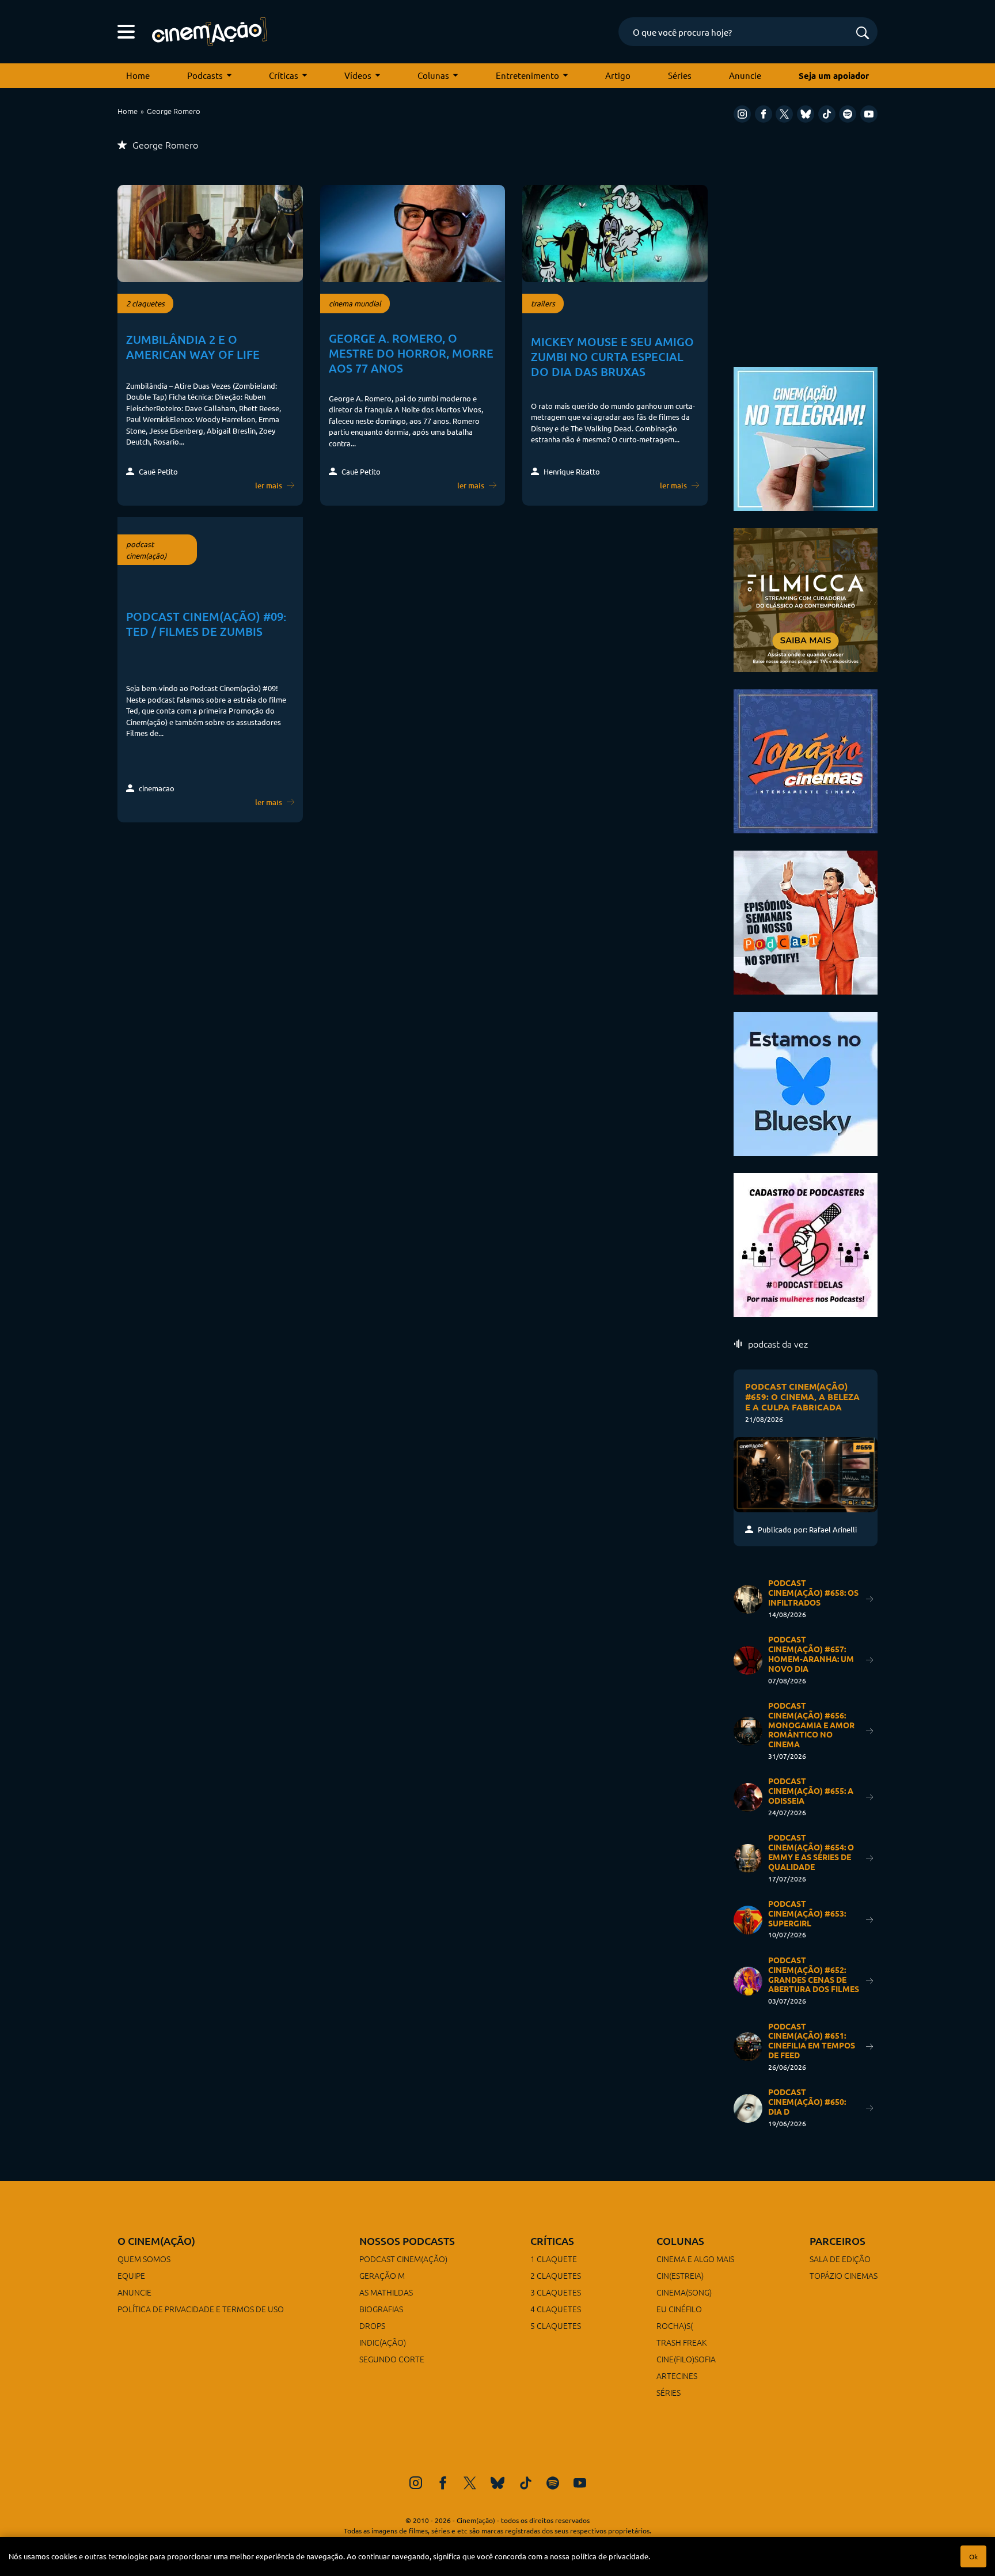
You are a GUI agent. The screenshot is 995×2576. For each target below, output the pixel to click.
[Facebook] (764, 114)
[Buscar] (863, 34)
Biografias (381, 2309)
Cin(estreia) (680, 2275)
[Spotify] (848, 114)
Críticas (284, 75)
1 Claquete (554, 2259)
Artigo (618, 75)
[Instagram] (742, 114)
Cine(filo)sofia (686, 2359)
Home (138, 75)
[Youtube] (869, 114)
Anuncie (745, 75)
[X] (784, 114)
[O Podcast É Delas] (806, 1244)
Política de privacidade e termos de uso (201, 2309)
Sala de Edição (840, 2259)
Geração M (382, 2275)
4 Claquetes (556, 2309)
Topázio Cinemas (844, 2275)
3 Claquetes (556, 2292)
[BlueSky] (806, 114)
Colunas (433, 75)
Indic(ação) (383, 2342)
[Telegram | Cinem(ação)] (806, 437)
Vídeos (358, 75)
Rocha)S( (675, 2325)
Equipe (131, 2275)
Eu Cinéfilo (679, 2309)
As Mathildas (386, 2292)
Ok (973, 2556)
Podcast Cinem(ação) (403, 2259)
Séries (680, 75)
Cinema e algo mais (695, 2259)
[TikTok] (827, 114)
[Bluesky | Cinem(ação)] (806, 1082)
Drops (372, 2325)
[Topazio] (806, 760)
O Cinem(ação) (156, 2241)
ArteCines (677, 2376)
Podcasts (205, 75)
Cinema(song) (684, 2292)
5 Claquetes (556, 2325)
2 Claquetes (556, 2275)
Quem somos (144, 2259)
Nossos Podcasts (407, 2241)
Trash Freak (681, 2342)
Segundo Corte (392, 2359)
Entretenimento (527, 75)
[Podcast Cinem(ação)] (806, 921)
